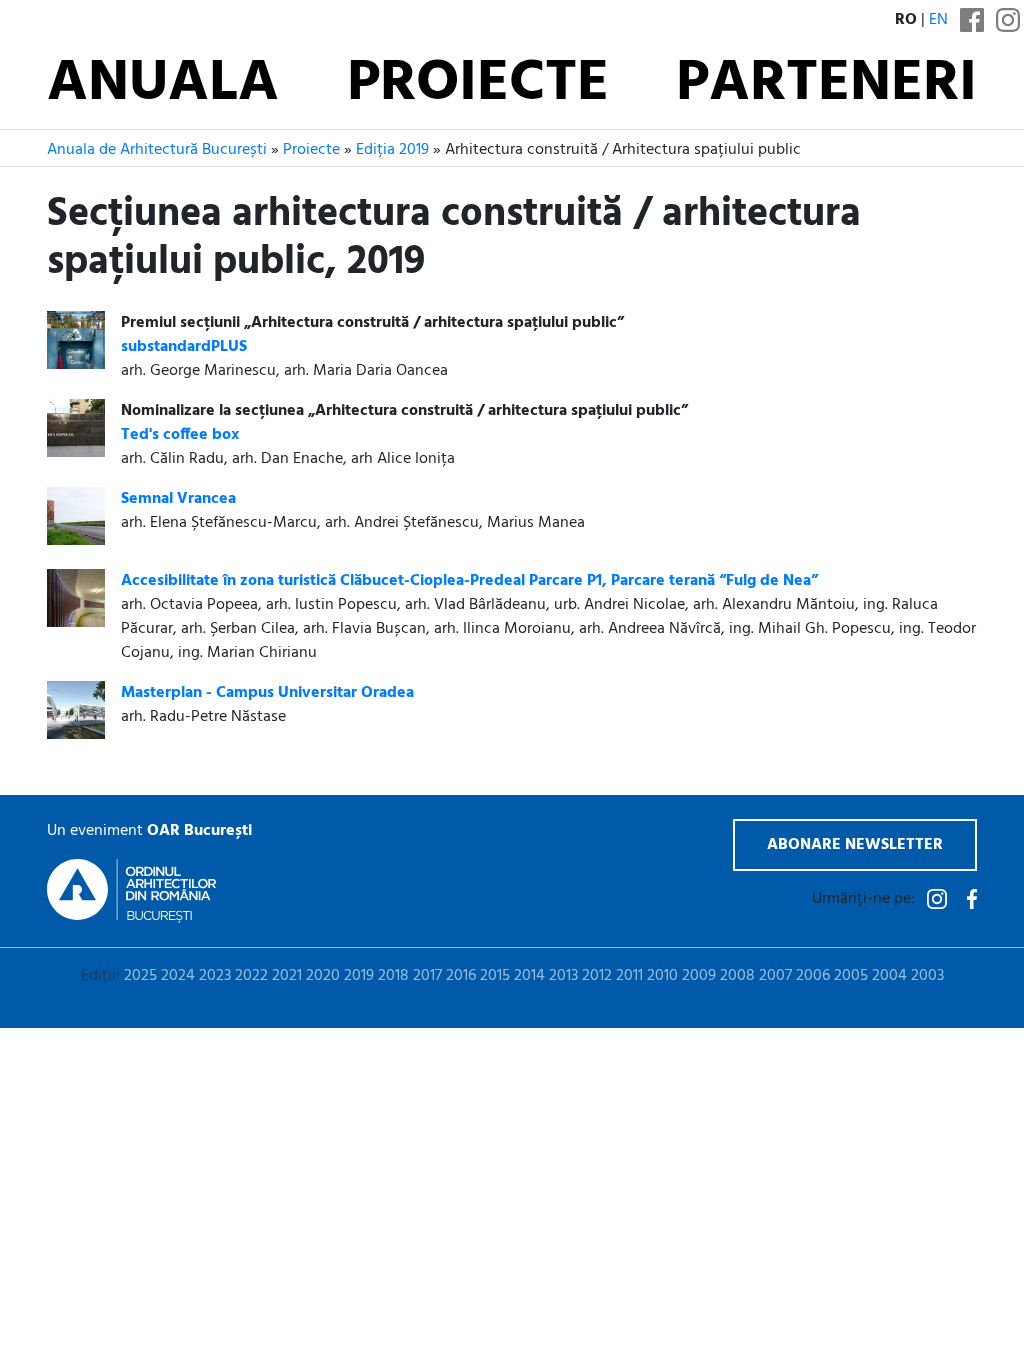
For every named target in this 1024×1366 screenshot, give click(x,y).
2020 (323, 976)
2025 (140, 976)
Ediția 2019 (392, 150)
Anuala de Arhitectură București (157, 150)
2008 (737, 976)
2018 (393, 976)
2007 (775, 976)
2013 (563, 976)
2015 (495, 976)
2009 (699, 976)
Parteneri (826, 84)
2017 (427, 976)
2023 (215, 976)
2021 (287, 976)
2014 (529, 976)
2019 (359, 976)
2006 (813, 976)
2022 (251, 976)
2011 (629, 976)
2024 (178, 976)
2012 (597, 976)
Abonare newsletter (855, 845)
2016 (461, 976)
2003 (927, 976)
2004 (889, 976)
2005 (851, 976)
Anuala (163, 84)
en (938, 20)
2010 (662, 976)
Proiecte (478, 84)
